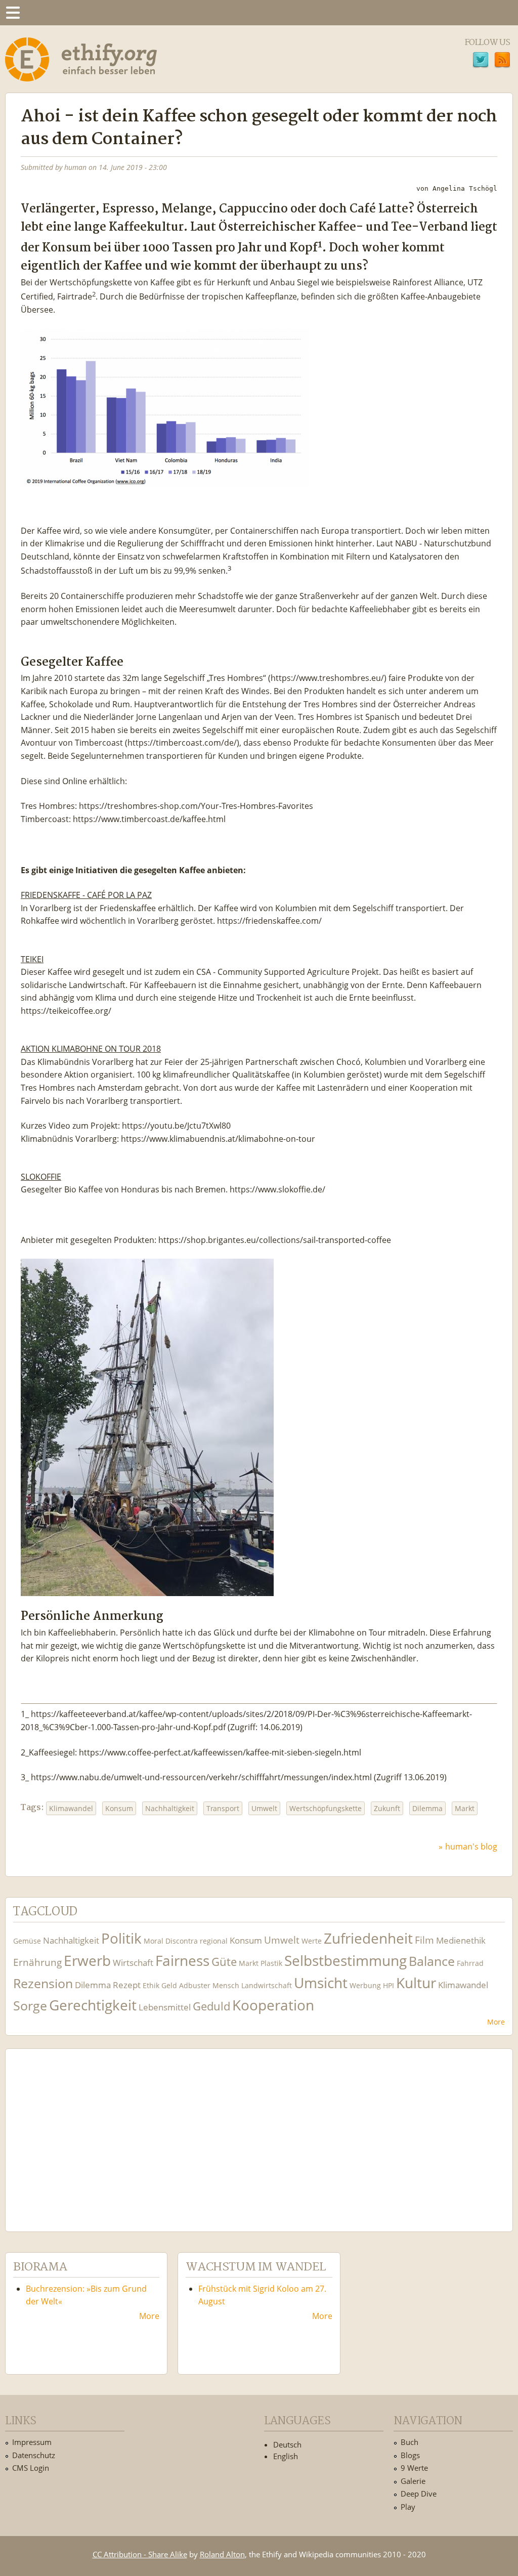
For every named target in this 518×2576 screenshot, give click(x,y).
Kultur (416, 1983)
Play (408, 2507)
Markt (465, 1808)
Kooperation (273, 2005)
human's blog (471, 1847)
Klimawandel (71, 1808)
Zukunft (387, 1808)
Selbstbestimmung (346, 1961)
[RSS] (502, 61)
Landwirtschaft (267, 1985)
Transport (223, 1808)
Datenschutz (34, 2455)
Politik (121, 1938)
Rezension (43, 1983)
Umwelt (264, 1808)
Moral (154, 1941)
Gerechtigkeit (93, 2005)
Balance (432, 1961)
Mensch (226, 1985)
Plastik (271, 1963)
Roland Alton (222, 2554)
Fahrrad (470, 1963)
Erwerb (87, 1961)
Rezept (127, 1985)
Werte (312, 1941)
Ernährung (37, 1962)
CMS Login (31, 2468)
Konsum (119, 1808)
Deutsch (287, 2444)
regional (214, 1941)
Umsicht (321, 1983)
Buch (409, 2442)
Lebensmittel (165, 2007)
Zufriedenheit (368, 1938)
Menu (13, 13)
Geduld (211, 2006)
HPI (388, 1985)
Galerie (413, 2481)
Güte (224, 1961)
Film (424, 1940)
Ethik (151, 1985)
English (286, 2456)
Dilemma (427, 1808)
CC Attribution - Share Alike (140, 2554)
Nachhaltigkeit (170, 1808)
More (496, 2022)
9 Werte (414, 2468)
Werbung (365, 1985)
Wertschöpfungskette (326, 1808)
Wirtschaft (133, 1963)
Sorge (30, 2006)
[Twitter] (481, 61)
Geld (169, 1985)
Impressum (32, 2442)
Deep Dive (419, 2494)
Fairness (182, 1961)
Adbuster (195, 1985)
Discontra (182, 1941)
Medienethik (461, 1940)
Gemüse (27, 1941)
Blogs (410, 2455)
